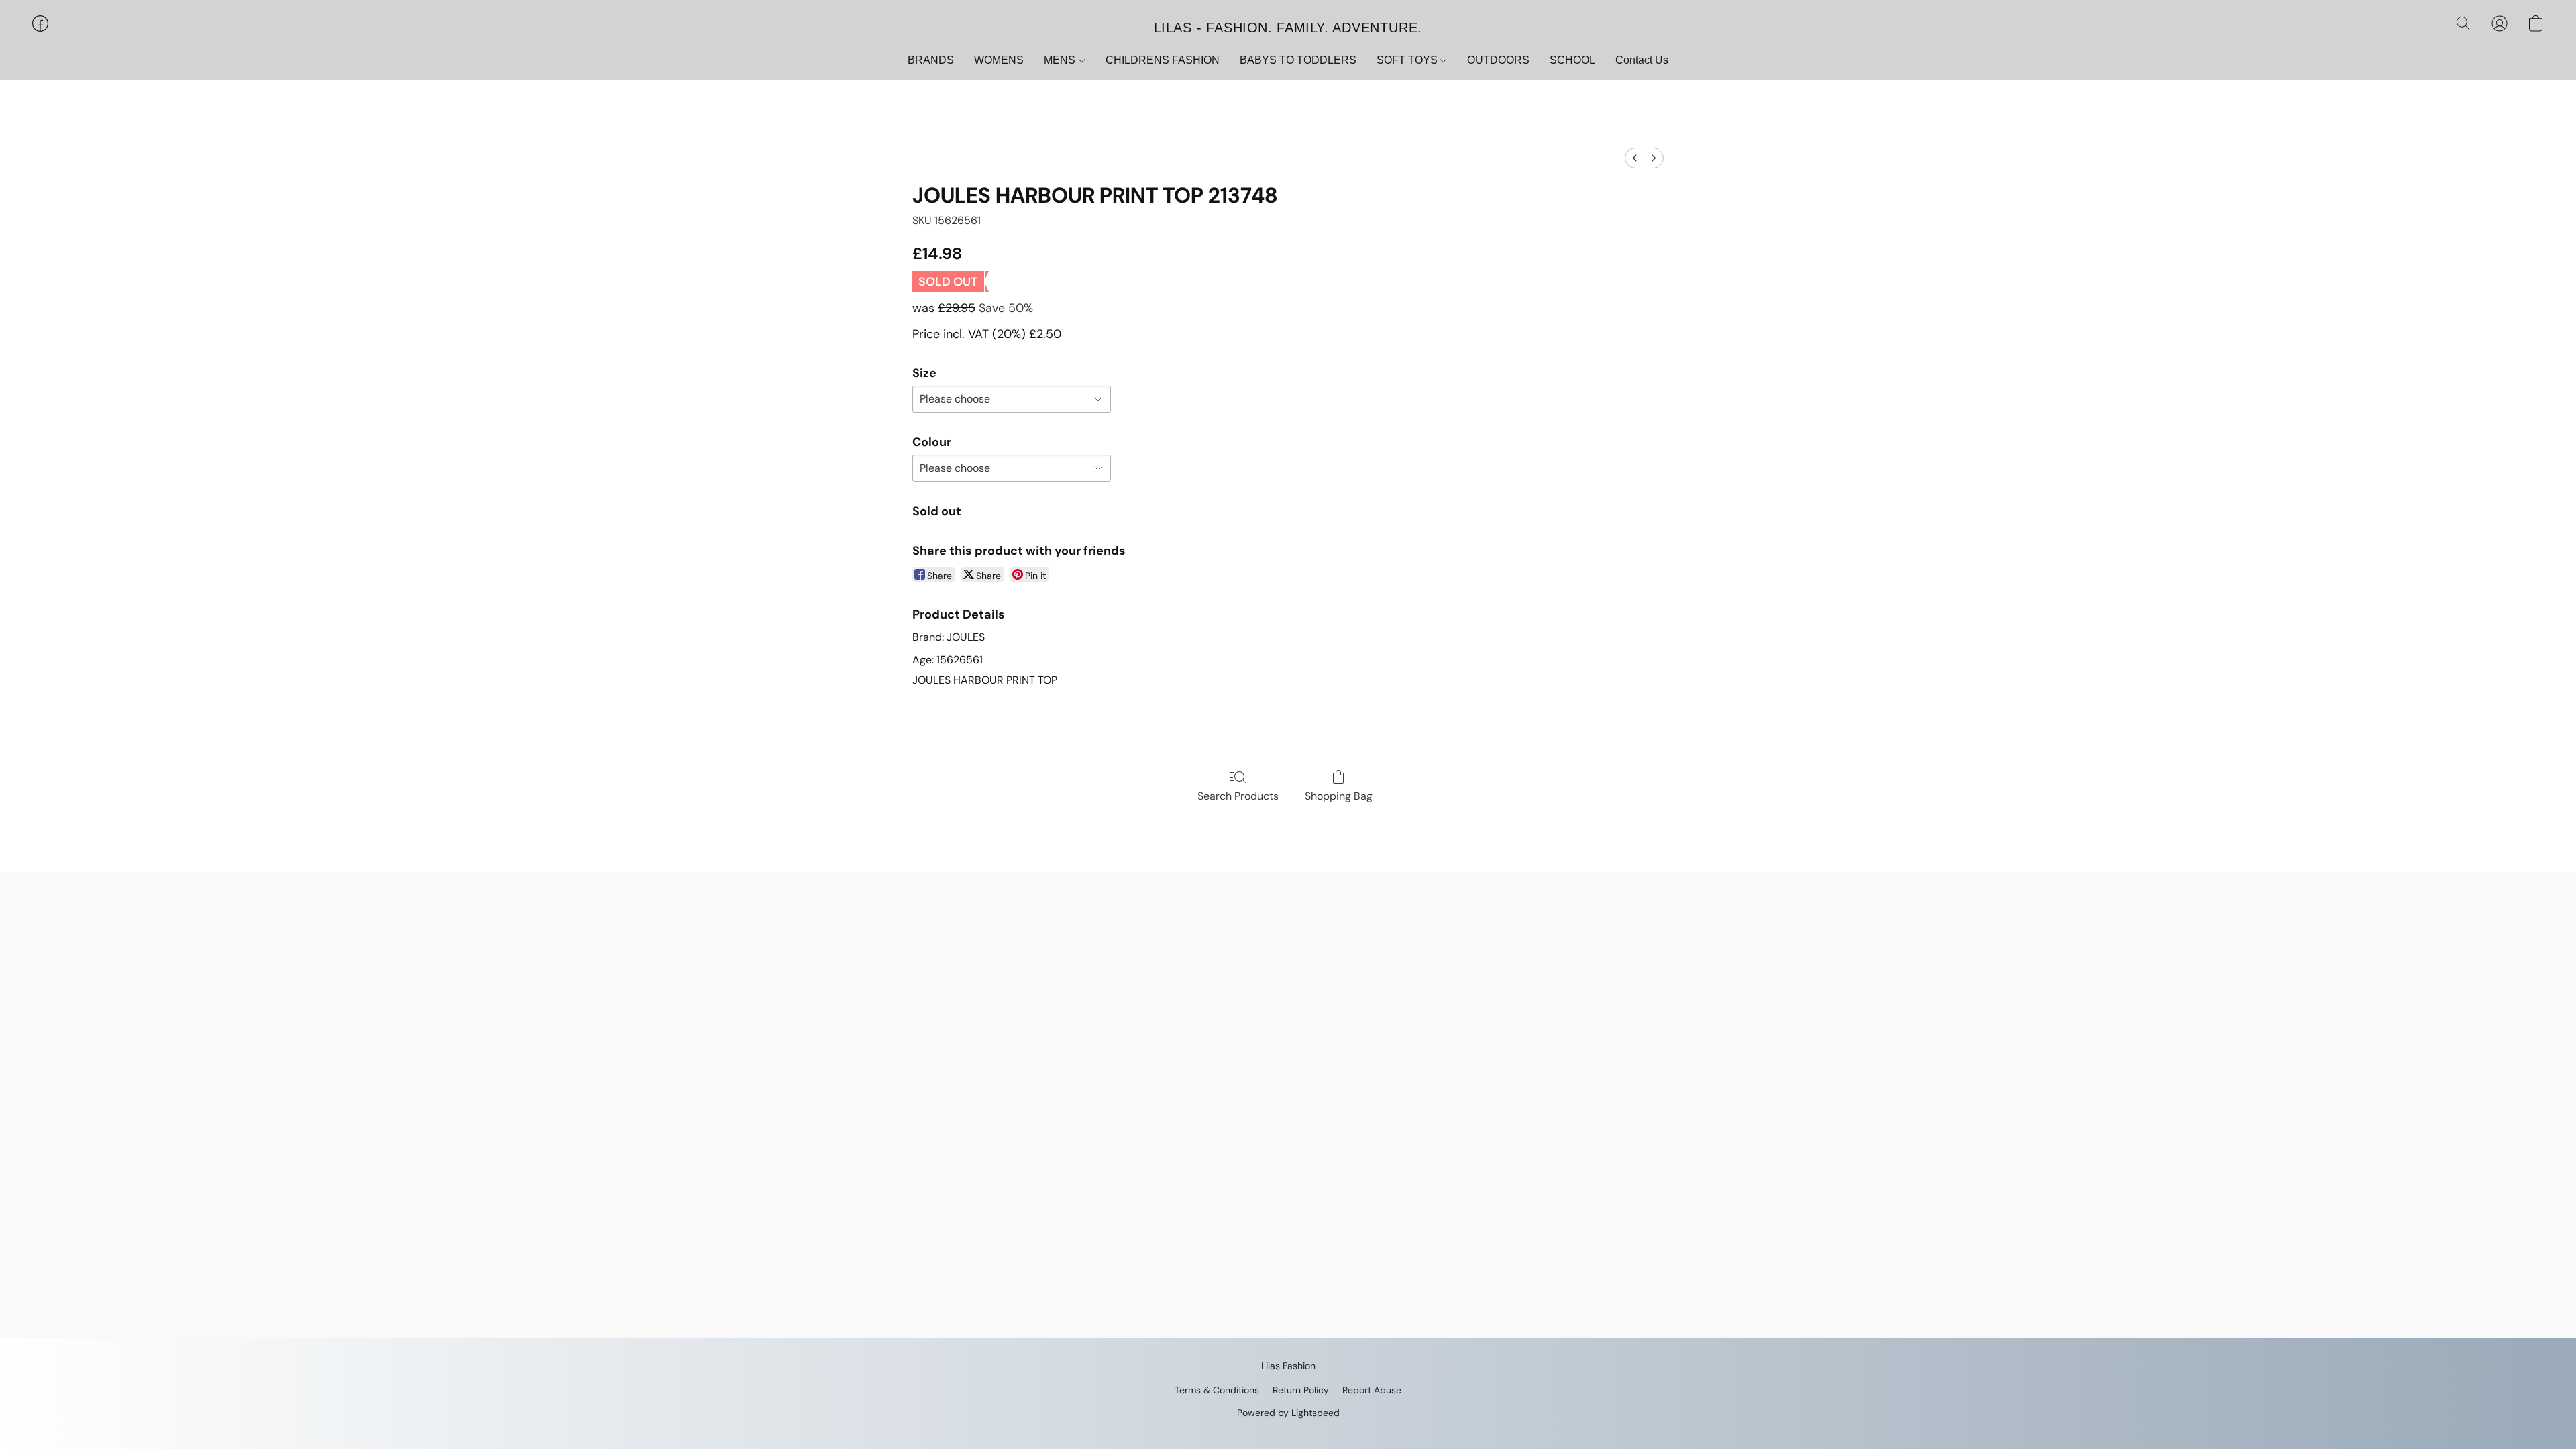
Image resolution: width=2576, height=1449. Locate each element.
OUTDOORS (1498, 60)
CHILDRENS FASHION (1163, 60)
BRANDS (931, 60)
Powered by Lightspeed (1288, 1413)
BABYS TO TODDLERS (1298, 60)
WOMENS (999, 60)
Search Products (1238, 796)
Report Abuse (1372, 1390)
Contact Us (1642, 60)
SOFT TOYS (1408, 60)
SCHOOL (1572, 60)
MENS (1061, 60)
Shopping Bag (1339, 796)
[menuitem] (1635, 158)
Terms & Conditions (1217, 1390)
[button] (1288, 27)
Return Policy (1301, 1390)
